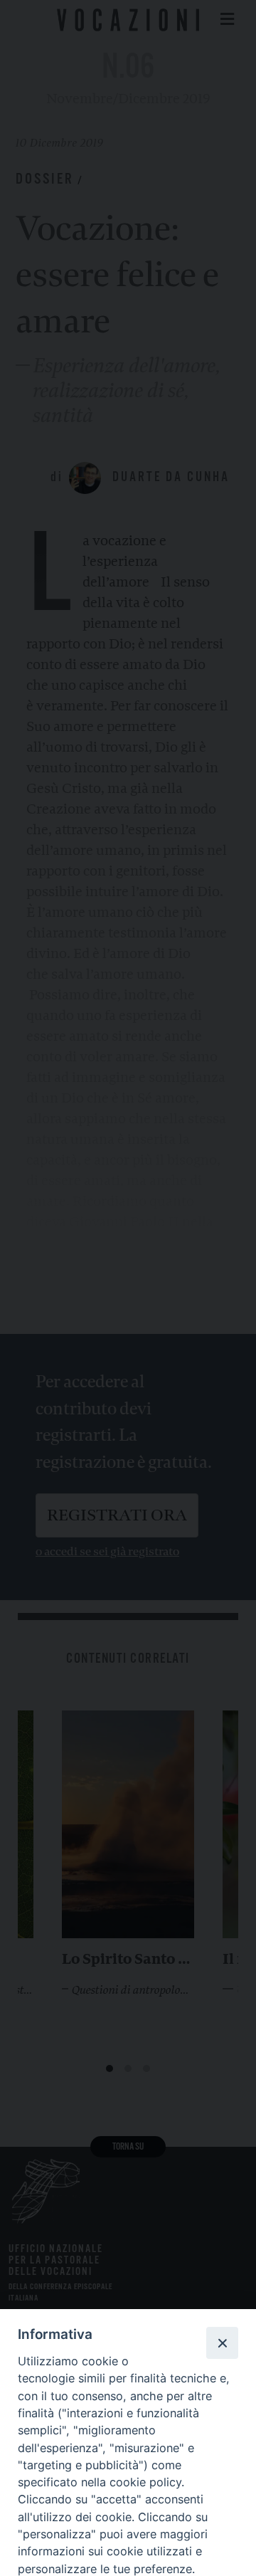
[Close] (222, 2343)
